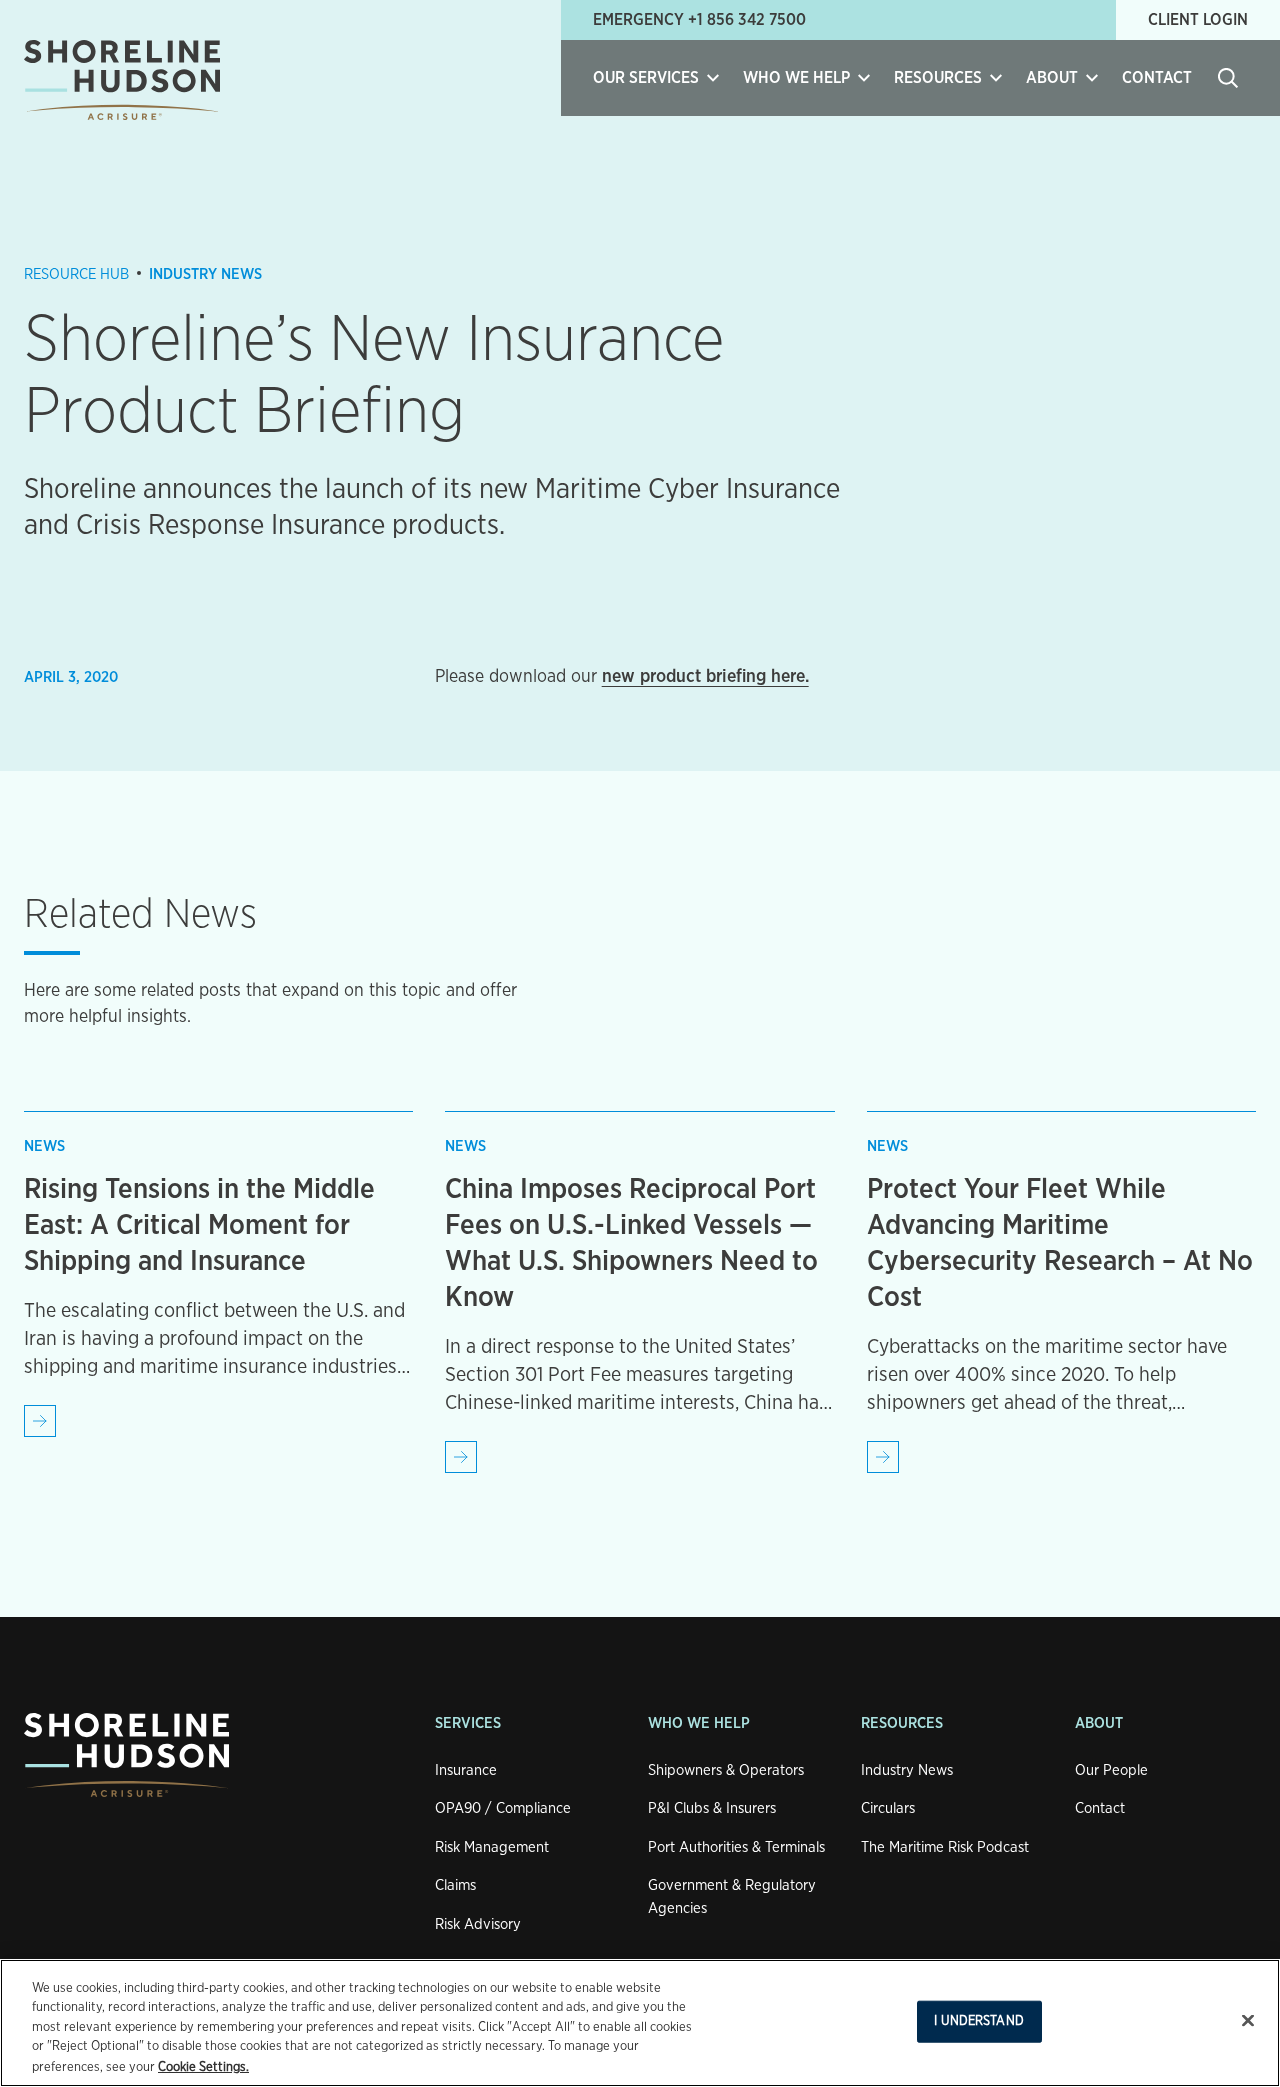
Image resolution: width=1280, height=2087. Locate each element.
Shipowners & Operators (726, 1770)
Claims (455, 1885)
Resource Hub (76, 274)
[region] (640, 2023)
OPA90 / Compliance (503, 1808)
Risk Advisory (478, 1924)
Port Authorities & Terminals (736, 1847)
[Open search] (1228, 78)
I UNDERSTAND (979, 2021)
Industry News (205, 274)
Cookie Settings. (203, 2066)
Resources (902, 1723)
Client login (1198, 20)
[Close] (1248, 2021)
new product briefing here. (705, 677)
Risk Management (492, 1847)
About (1099, 1723)
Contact (1157, 78)
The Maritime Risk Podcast (945, 1847)
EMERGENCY (699, 20)
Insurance (466, 1770)
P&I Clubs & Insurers (712, 1808)
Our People (1111, 1770)
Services (468, 1723)
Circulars (888, 1808)
